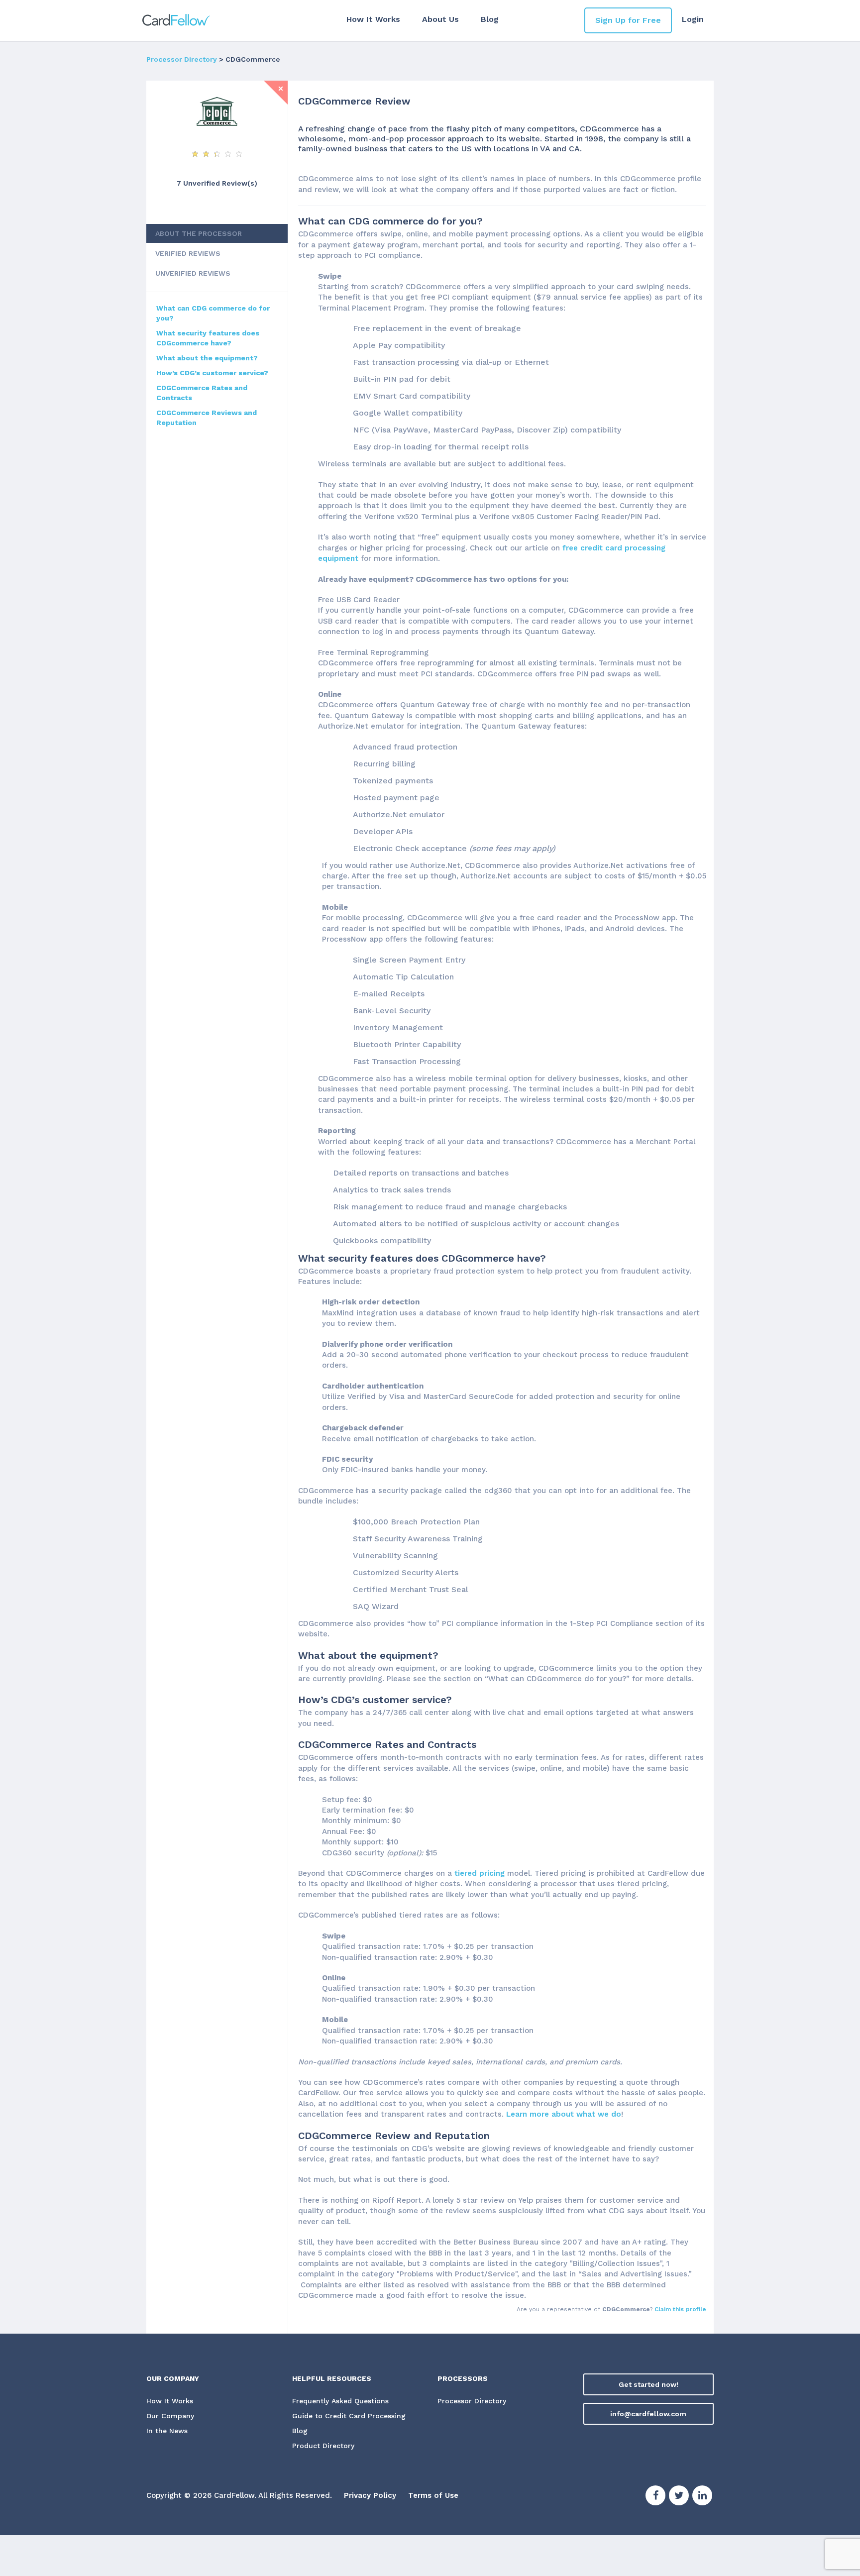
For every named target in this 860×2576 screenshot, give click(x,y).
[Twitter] (679, 2497)
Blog (490, 19)
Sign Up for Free (628, 20)
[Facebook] (655, 2497)
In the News (167, 2431)
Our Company (170, 2416)
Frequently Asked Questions (340, 2401)
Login (693, 19)
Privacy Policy (370, 2495)
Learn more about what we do (564, 2114)
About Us (440, 19)
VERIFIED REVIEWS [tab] (188, 253)
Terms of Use (433, 2495)
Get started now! (648, 2384)
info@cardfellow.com (648, 2414)
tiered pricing (480, 1873)
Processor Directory (182, 59)
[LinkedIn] (702, 2497)
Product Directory (323, 2446)
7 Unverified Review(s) (217, 183)
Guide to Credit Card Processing (349, 2416)
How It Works (373, 19)
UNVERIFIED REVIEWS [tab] (193, 273)
